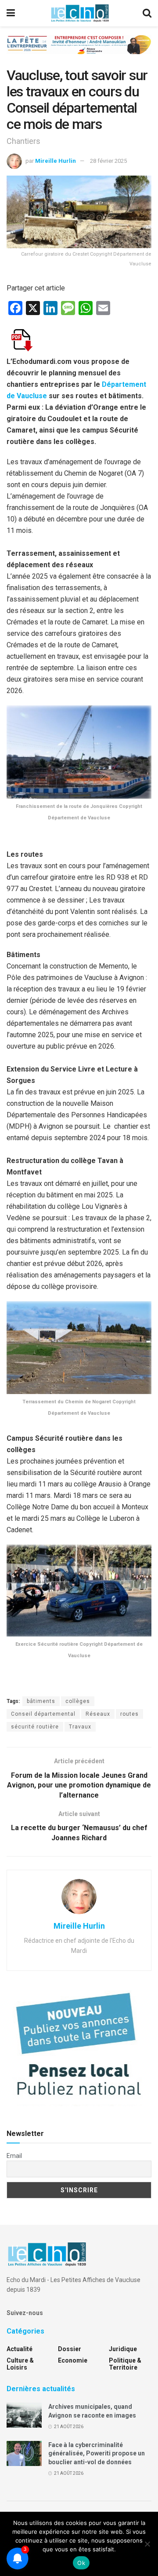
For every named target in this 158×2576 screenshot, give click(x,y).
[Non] (147, 2544)
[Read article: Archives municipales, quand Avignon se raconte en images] (24, 2415)
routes (129, 1714)
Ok (81, 2563)
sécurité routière (35, 1727)
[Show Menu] (11, 13)
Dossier (70, 2349)
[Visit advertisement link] (79, 51)
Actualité (20, 2349)
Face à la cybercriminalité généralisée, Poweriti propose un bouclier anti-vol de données (97, 2453)
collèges (78, 1701)
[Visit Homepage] (80, 13)
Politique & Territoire (125, 2364)
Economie (73, 2360)
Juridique (123, 2349)
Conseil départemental (43, 1714)
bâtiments (41, 1701)
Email (14, 2156)
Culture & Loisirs (20, 2364)
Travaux (80, 1727)
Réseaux (98, 1714)
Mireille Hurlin (56, 161)
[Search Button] (147, 13)
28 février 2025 (108, 161)
